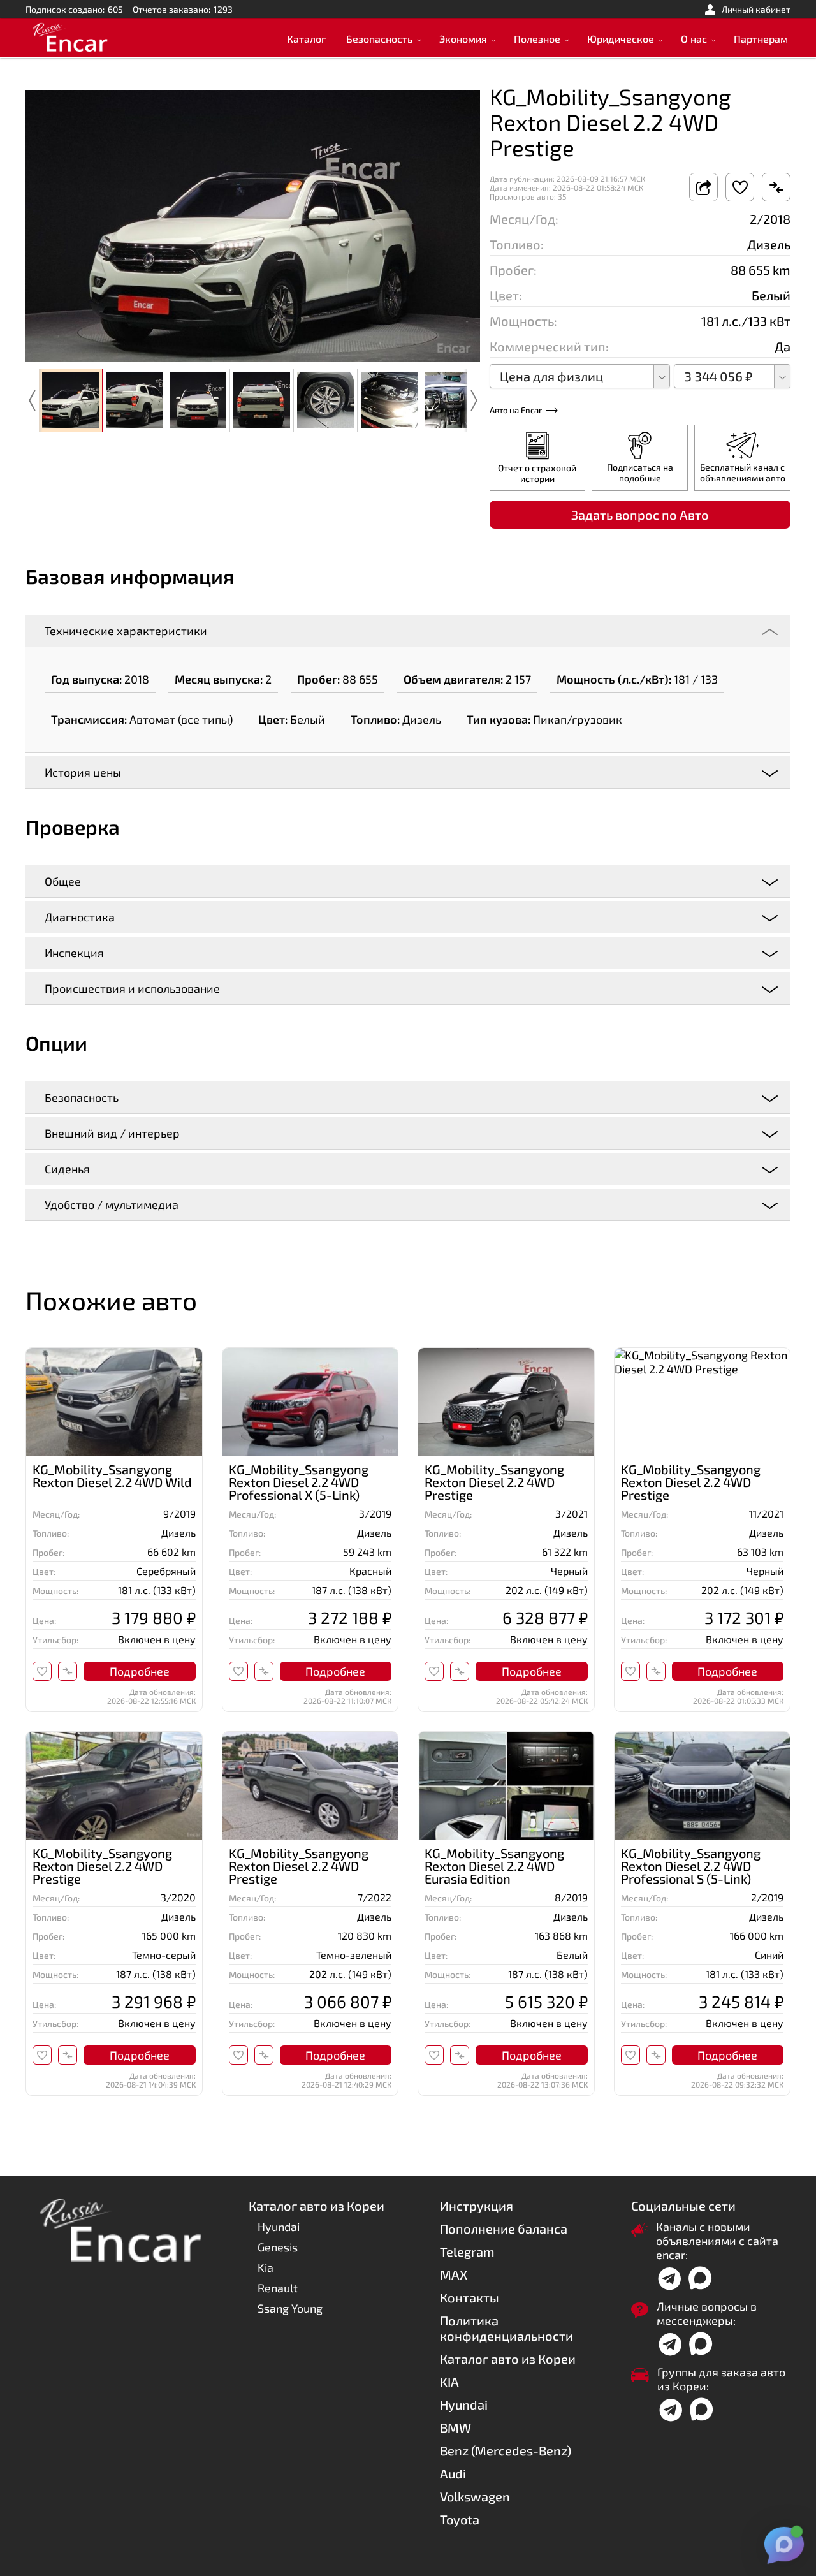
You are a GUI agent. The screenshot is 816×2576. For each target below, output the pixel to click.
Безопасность (379, 39)
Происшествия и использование (132, 988)
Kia (266, 2267)
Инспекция (74, 953)
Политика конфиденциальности (506, 2328)
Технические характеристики (126, 631)
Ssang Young (290, 2308)
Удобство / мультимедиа (112, 1204)
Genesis (278, 2247)
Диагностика (80, 917)
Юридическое (621, 39)
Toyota (460, 2519)
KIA (449, 2382)
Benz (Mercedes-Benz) (506, 2450)
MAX (454, 2274)
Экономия (463, 39)
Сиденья (67, 1169)
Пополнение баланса (504, 2228)
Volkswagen (475, 2496)
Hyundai (279, 2227)
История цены (83, 772)
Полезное (537, 39)
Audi (453, 2473)
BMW (455, 2427)
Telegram (467, 2251)
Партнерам (761, 39)
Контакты (470, 2297)
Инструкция (477, 2206)
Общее (63, 881)
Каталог (306, 39)
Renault (278, 2288)
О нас (694, 39)
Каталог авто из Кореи (508, 2359)
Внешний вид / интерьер (112, 1133)
